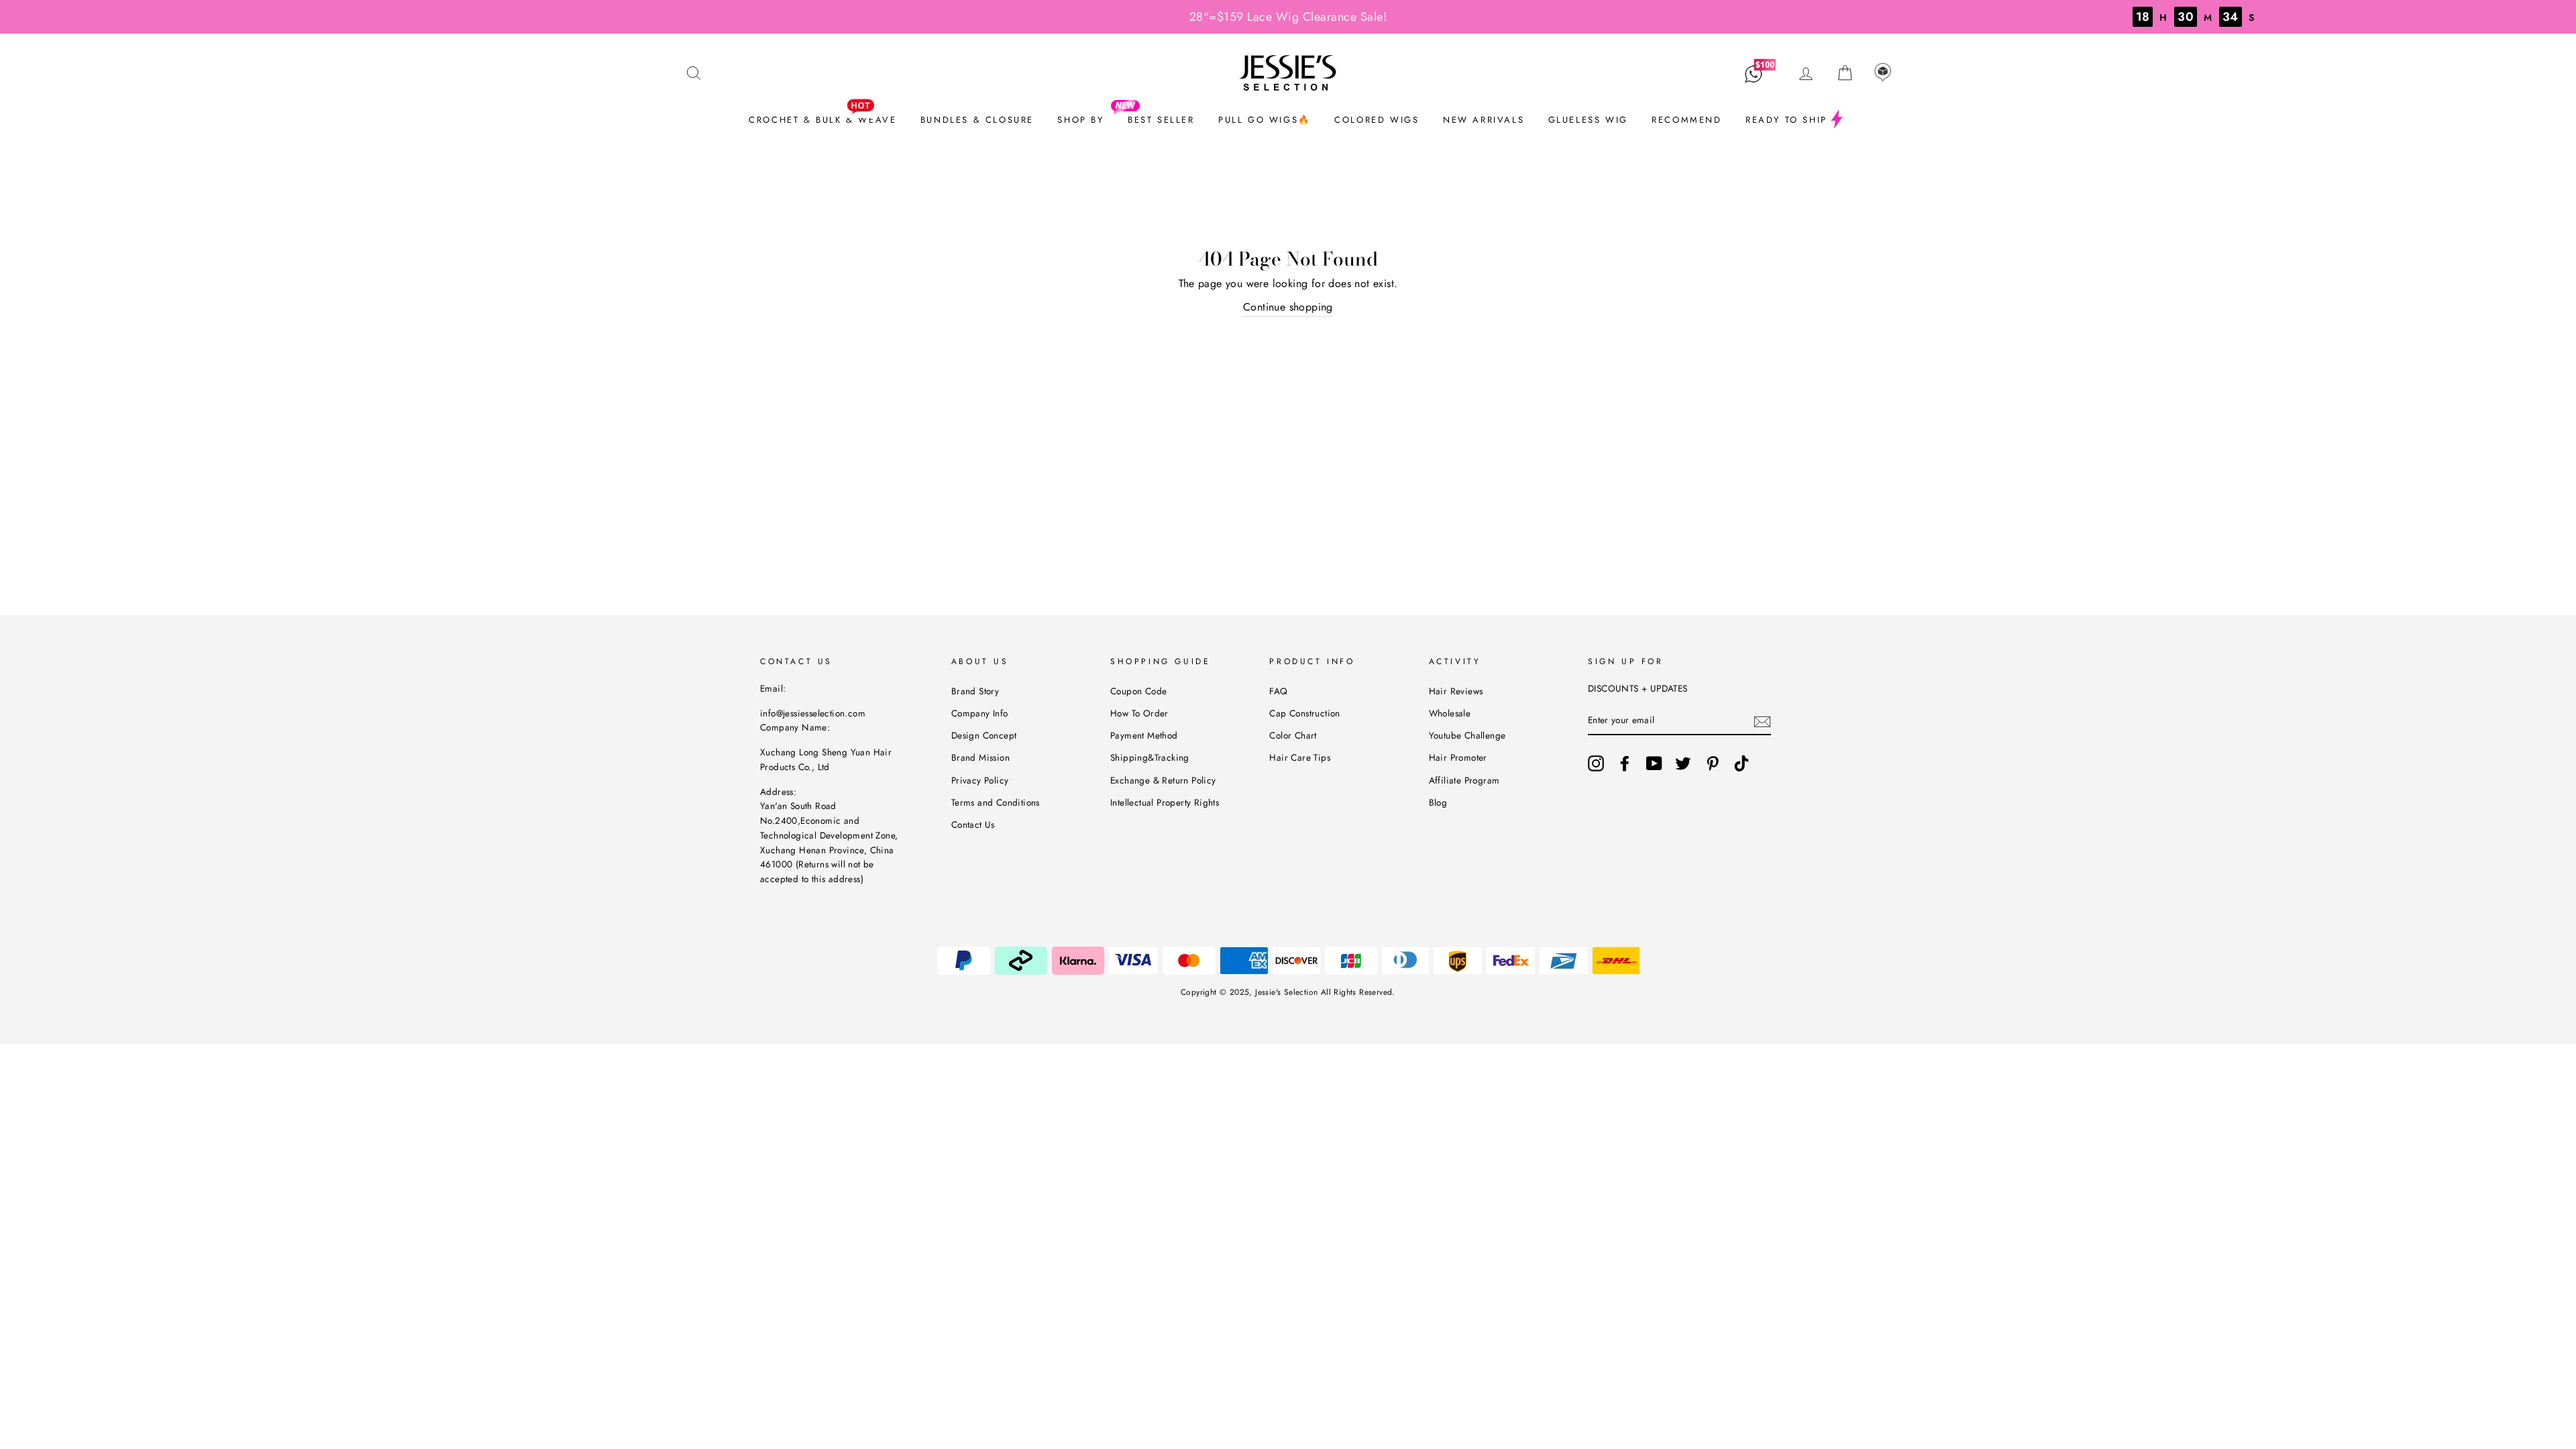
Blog (1438, 802)
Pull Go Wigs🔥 (1265, 120)
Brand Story (975, 691)
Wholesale (1450, 713)
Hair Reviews (1456, 691)
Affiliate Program (1464, 780)
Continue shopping (1288, 307)
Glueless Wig (1588, 120)
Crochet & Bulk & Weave (822, 120)
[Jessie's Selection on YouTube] (1654, 763)
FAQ (1278, 691)
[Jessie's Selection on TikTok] (1741, 763)
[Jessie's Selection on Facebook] (1625, 763)
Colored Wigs (1377, 120)
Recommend (1686, 120)
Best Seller (1161, 120)
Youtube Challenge (1467, 735)
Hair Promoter (1458, 757)
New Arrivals (1484, 120)
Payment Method (1144, 735)
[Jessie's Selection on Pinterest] (1713, 763)
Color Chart (1293, 735)
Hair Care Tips (1300, 757)
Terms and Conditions (996, 802)
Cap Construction (1304, 713)
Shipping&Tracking (1150, 757)
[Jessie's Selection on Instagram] (1596, 763)
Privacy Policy (980, 780)
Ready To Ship (1786, 120)
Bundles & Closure (977, 120)
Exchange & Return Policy (1163, 780)
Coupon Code (1138, 691)
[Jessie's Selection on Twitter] (1683, 763)
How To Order (1139, 713)
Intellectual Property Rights (1165, 802)
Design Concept (984, 735)
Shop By (1080, 120)
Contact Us (973, 824)
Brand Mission (980, 757)
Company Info (980, 713)
